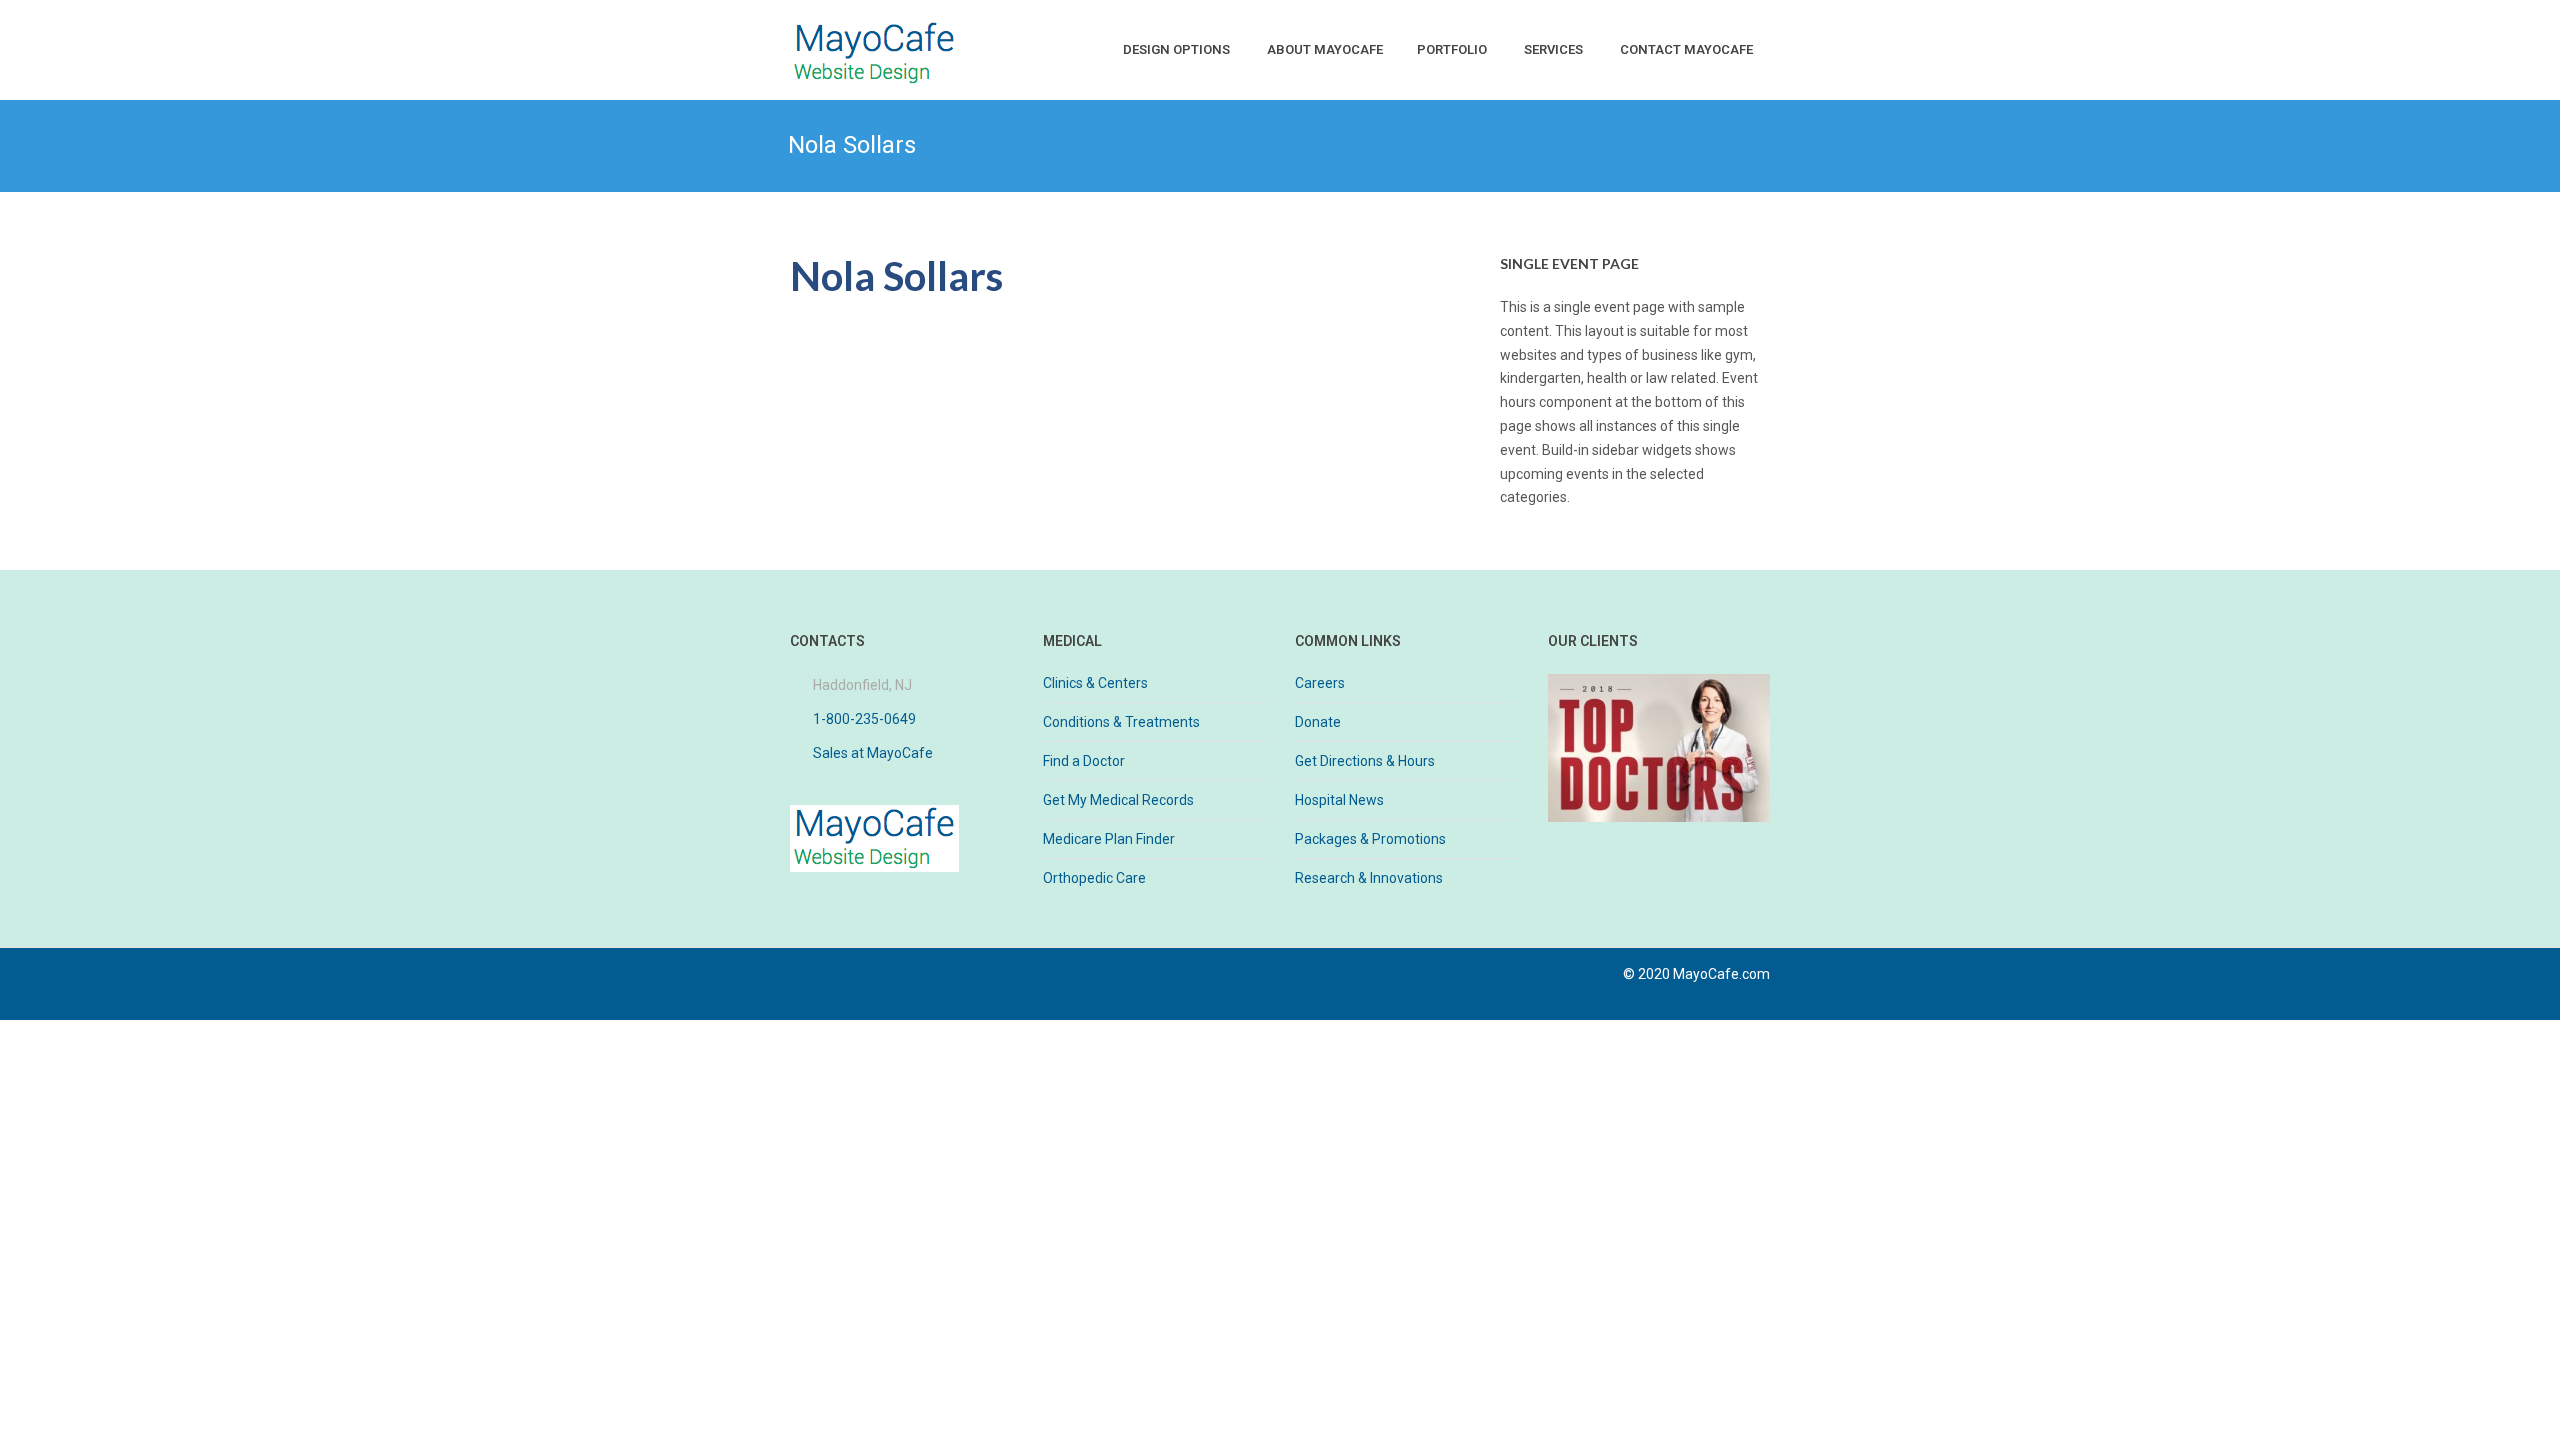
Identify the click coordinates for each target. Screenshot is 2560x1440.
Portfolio (1452, 49)
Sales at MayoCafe (873, 753)
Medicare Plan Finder (1109, 839)
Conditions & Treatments (1121, 722)
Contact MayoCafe (1686, 49)
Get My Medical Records (1118, 800)
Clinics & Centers (1095, 683)
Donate (1318, 722)
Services (1553, 49)
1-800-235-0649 (864, 719)
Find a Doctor (1084, 761)
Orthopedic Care (1094, 878)
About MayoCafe (1325, 49)
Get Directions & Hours (1365, 761)
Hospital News (1339, 800)
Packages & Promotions (1370, 839)
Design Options (1176, 49)
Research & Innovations (1369, 878)
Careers (1320, 683)
